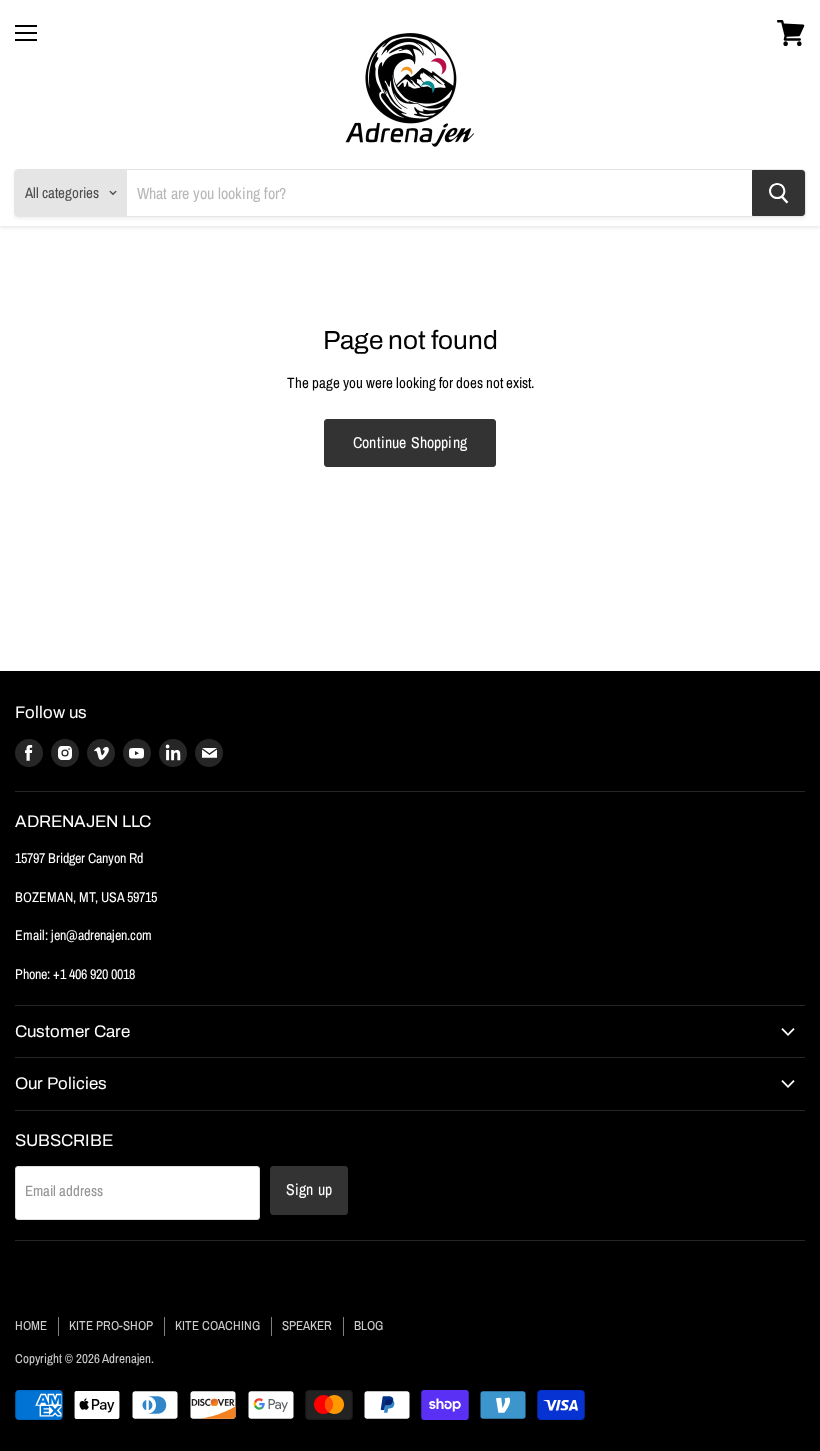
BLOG (368, 1325)
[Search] (778, 193)
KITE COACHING (217, 1325)
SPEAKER (307, 1325)
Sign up (309, 1189)
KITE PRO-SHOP (111, 1325)
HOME (31, 1325)
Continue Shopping (410, 442)
